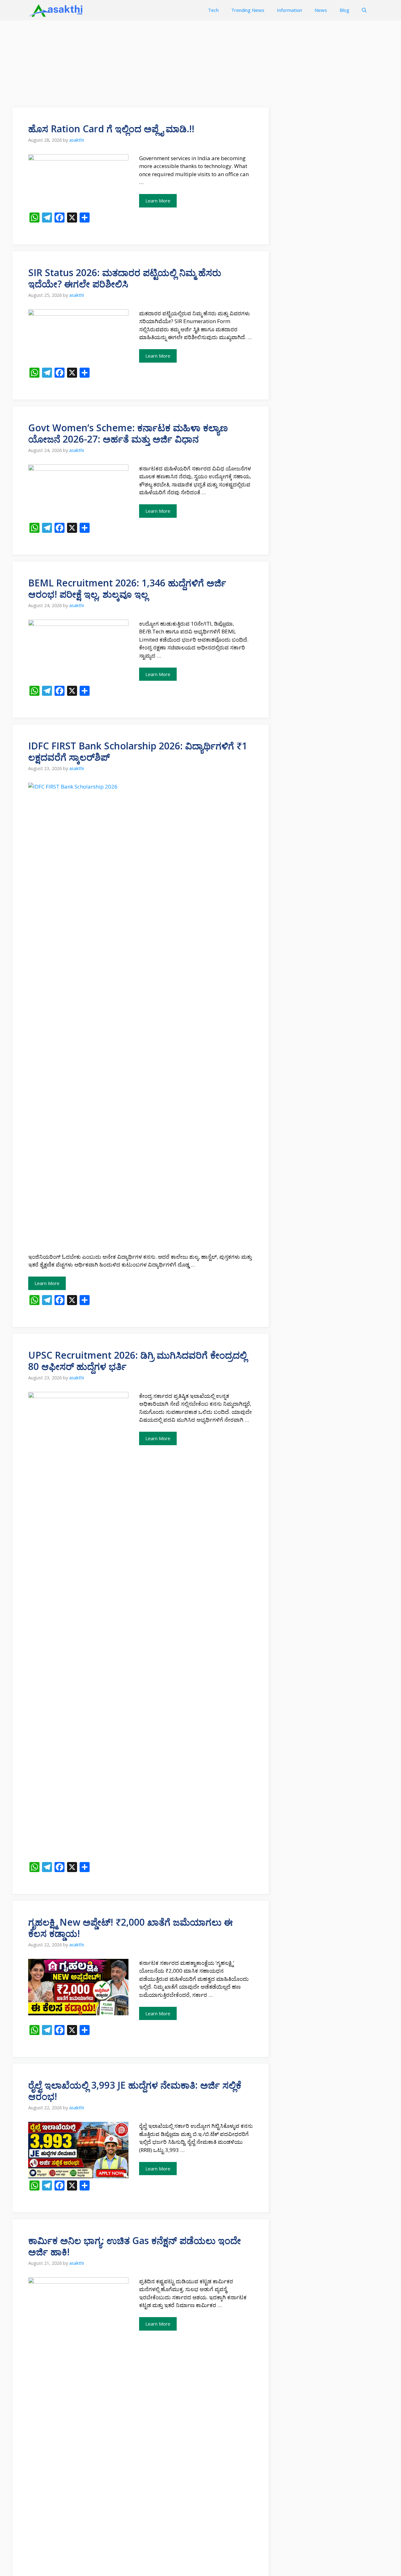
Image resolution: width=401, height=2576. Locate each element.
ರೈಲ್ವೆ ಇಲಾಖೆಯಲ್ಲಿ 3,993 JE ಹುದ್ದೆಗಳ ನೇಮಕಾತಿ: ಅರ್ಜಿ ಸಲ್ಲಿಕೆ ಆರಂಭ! (135, 2091)
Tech (213, 10)
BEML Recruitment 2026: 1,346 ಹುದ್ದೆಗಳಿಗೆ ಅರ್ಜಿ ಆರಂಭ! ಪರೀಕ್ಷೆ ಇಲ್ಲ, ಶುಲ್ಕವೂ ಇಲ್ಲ (127, 588)
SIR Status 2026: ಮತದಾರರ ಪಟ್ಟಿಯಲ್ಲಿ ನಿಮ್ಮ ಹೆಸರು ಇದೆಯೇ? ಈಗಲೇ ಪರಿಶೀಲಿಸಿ (125, 278)
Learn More (158, 201)
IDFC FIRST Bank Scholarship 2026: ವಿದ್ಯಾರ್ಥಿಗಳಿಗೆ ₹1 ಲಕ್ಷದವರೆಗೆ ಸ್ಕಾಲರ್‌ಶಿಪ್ (138, 751)
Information (289, 10)
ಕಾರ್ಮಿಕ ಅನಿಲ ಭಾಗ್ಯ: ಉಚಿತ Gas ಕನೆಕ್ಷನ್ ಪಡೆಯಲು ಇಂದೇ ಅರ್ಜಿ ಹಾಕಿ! (135, 2246)
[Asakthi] (56, 10)
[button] (364, 10)
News (321, 10)
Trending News (248, 10)
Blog (344, 10)
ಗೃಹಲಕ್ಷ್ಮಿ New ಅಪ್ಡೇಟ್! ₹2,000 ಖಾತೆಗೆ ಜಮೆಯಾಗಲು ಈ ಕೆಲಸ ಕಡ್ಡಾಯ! (130, 1928)
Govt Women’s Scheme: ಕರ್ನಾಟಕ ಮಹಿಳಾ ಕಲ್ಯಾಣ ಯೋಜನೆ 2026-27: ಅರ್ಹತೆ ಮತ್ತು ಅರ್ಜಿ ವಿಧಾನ (128, 433)
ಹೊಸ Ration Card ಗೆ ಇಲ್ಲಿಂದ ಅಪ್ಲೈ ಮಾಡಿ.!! (111, 129)
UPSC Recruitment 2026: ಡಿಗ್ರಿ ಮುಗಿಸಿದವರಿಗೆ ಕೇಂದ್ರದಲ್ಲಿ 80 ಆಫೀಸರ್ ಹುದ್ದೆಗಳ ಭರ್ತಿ (138, 1361)
